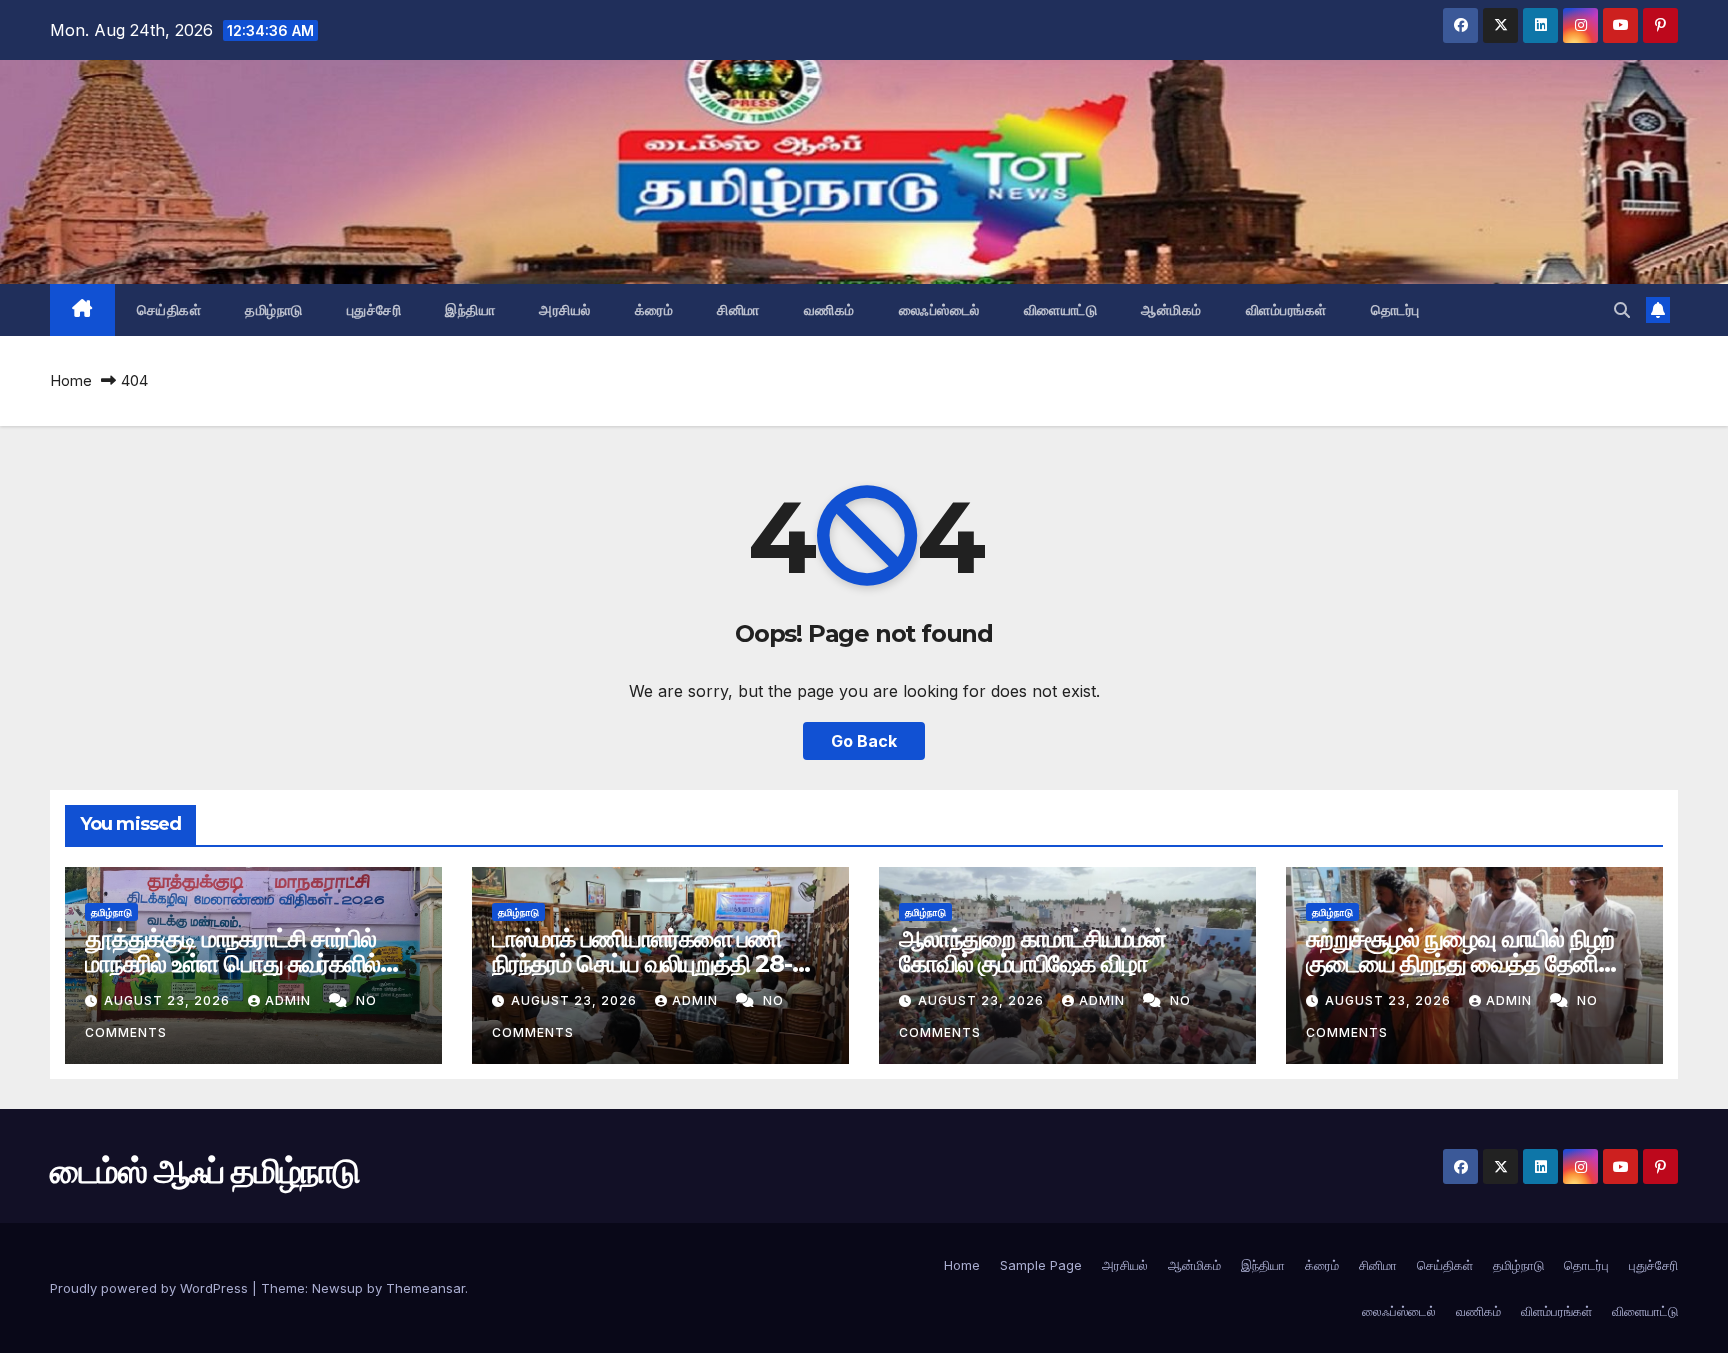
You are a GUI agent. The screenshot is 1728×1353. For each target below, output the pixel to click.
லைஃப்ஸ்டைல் (939, 310)
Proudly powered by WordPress (151, 1288)
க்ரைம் (654, 310)
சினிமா (738, 310)
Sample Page (1041, 1265)
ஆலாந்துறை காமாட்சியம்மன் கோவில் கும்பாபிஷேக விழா (1032, 951)
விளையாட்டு (1061, 310)
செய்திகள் (169, 310)
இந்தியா (470, 310)
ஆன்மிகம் (1171, 310)
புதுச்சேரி (374, 310)
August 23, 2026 (169, 1000)
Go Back (864, 741)
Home (71, 380)
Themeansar (425, 1288)
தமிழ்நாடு (274, 310)
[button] (1622, 310)
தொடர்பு (1395, 310)
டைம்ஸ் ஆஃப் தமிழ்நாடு (204, 1171)
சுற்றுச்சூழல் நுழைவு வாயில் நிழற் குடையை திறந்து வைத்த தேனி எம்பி (1460, 963)
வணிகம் (829, 310)
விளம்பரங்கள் (1286, 310)
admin (290, 1000)
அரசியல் (565, 310)
